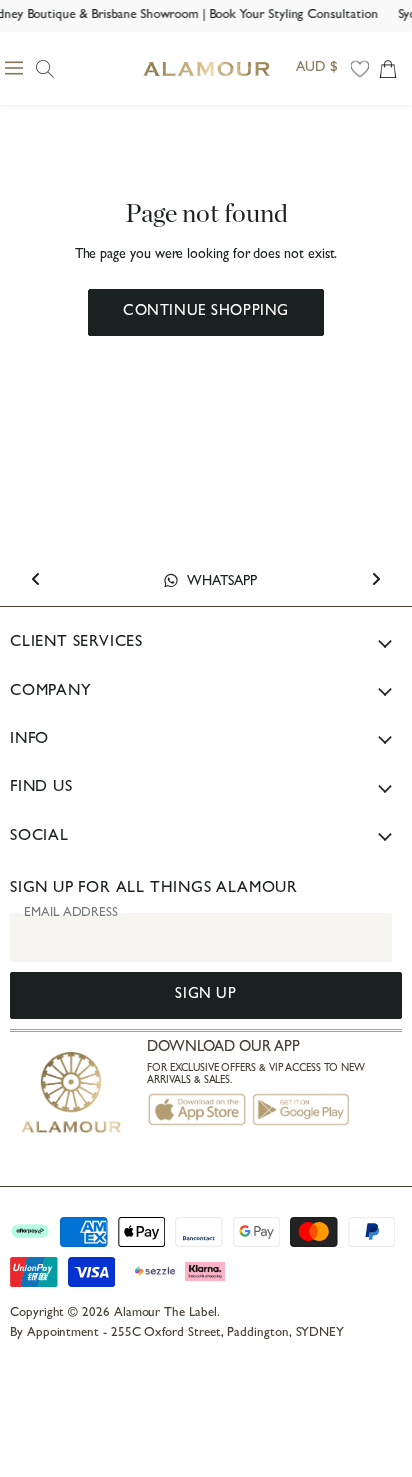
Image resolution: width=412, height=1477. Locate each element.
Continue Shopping (206, 312)
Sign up (205, 995)
